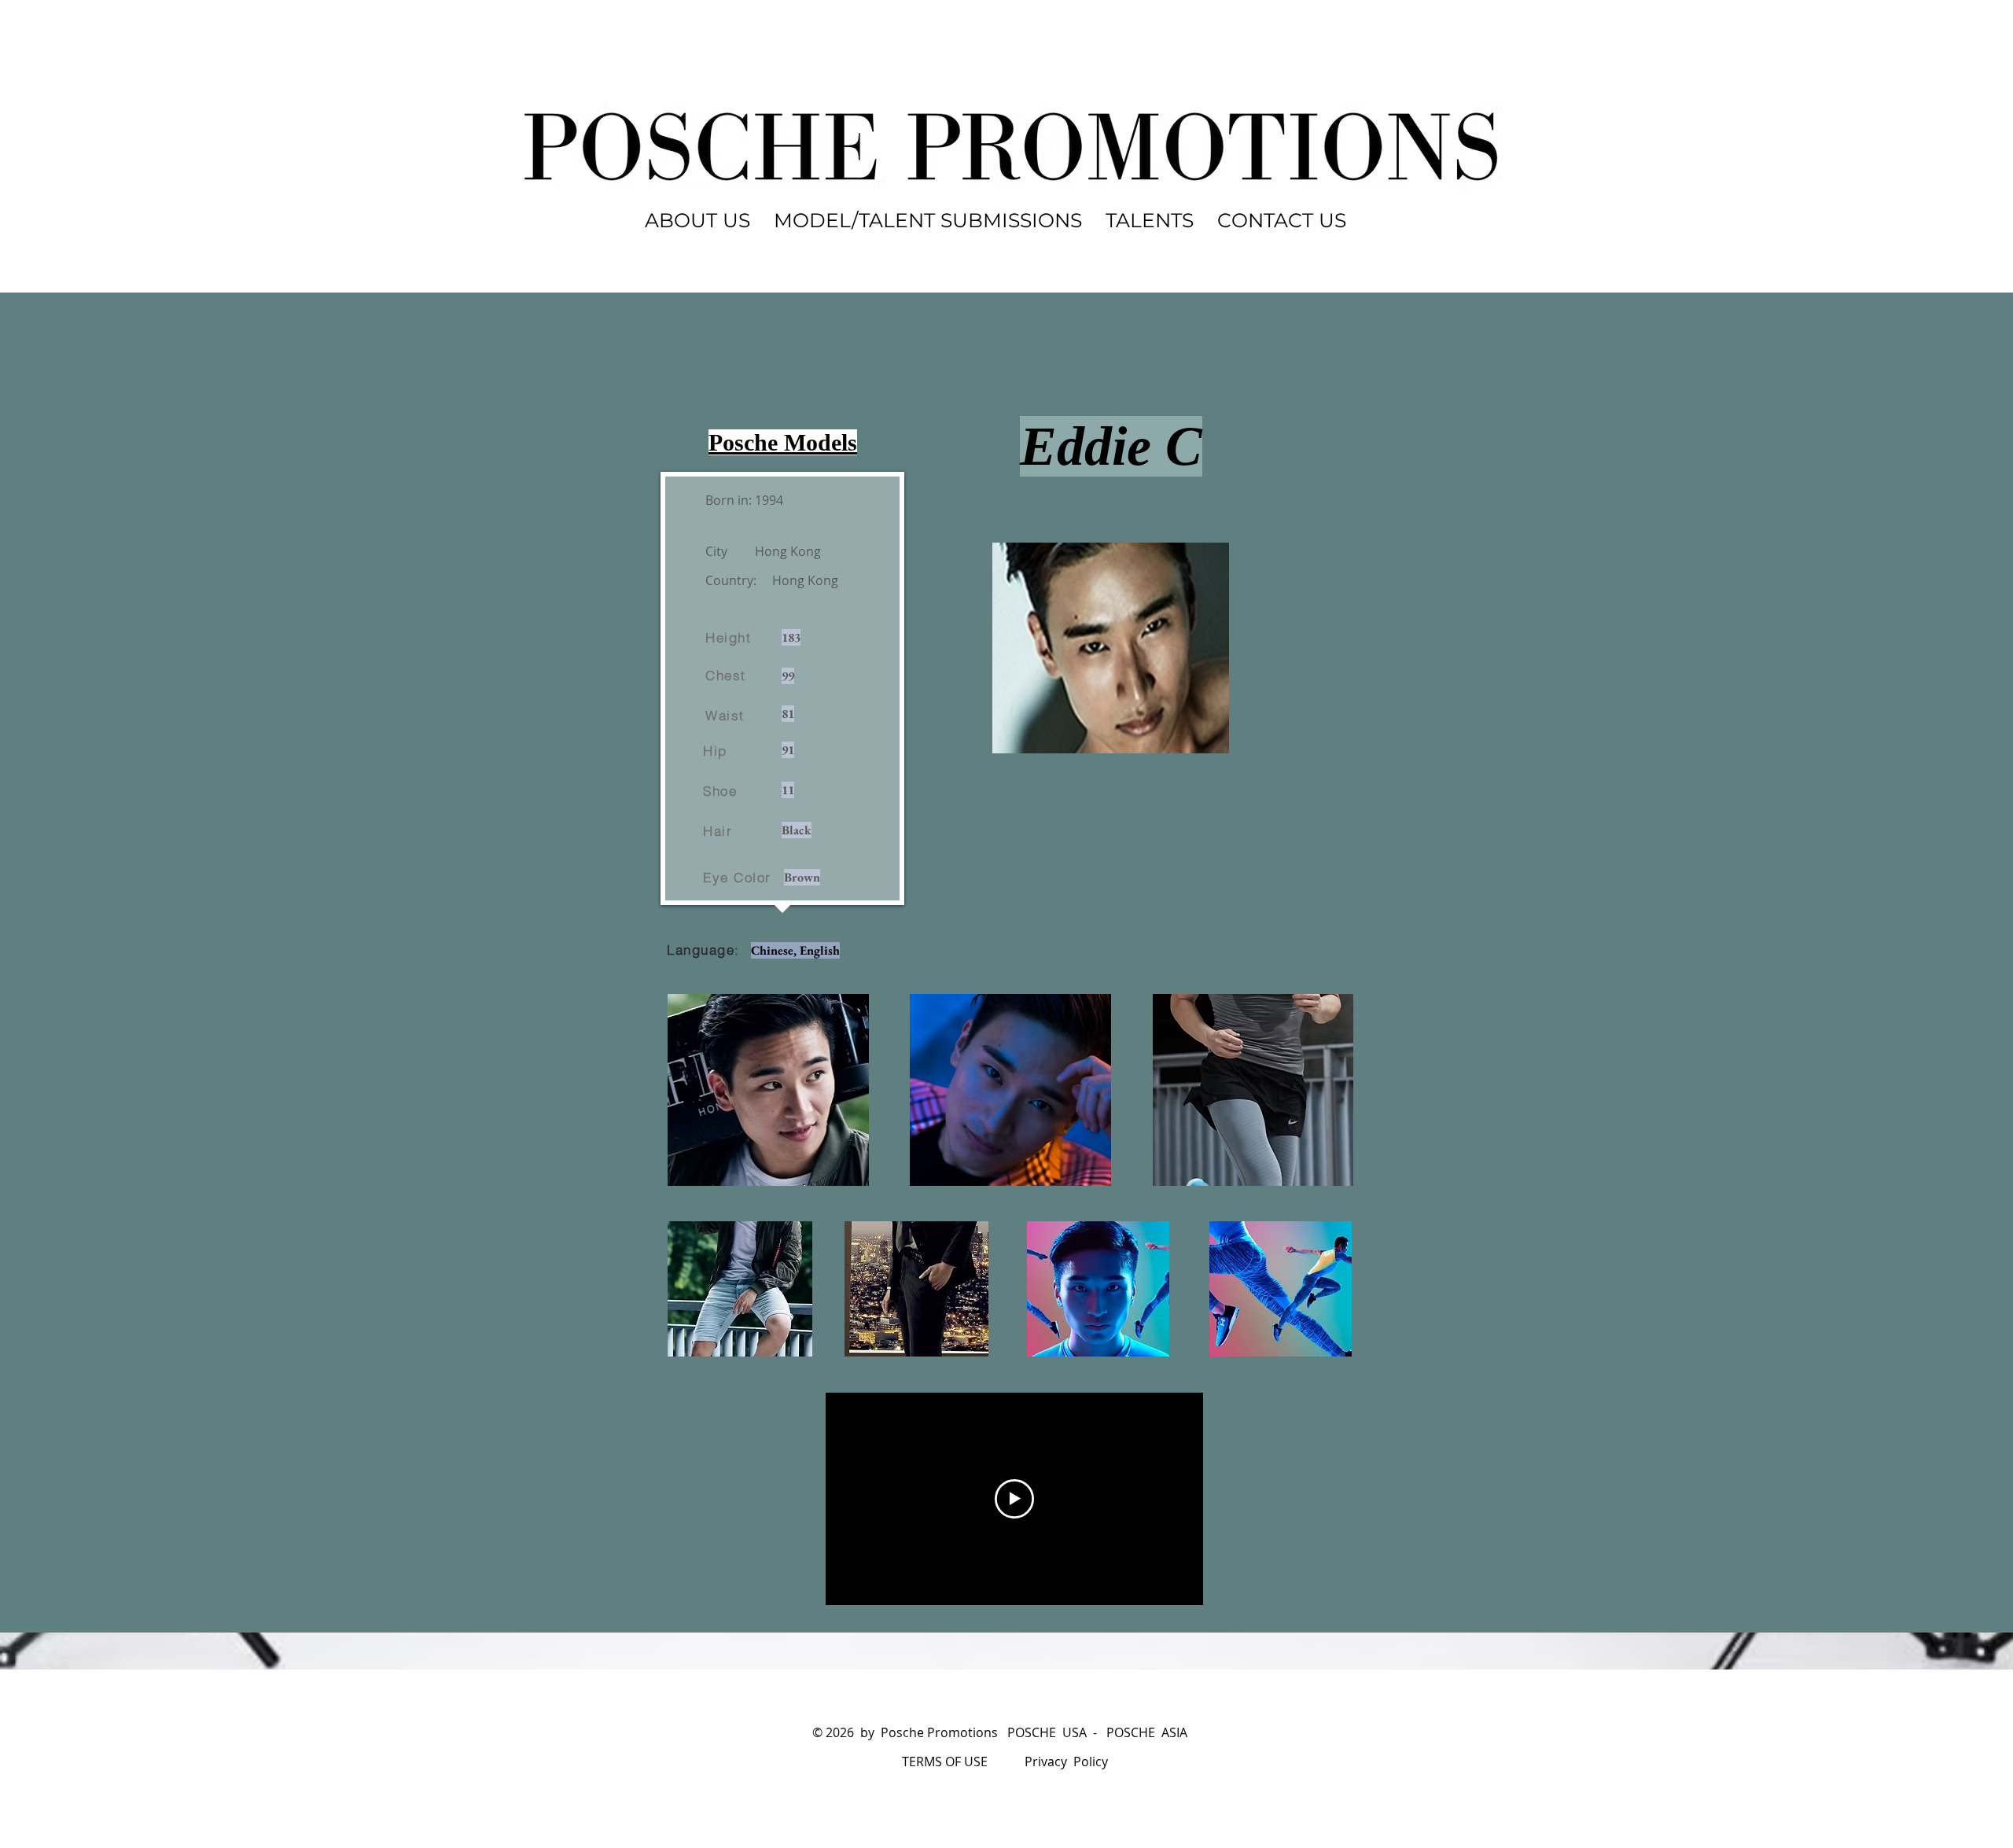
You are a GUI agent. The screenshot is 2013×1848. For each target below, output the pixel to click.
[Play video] (1014, 1499)
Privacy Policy (1066, 1761)
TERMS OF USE (945, 1761)
